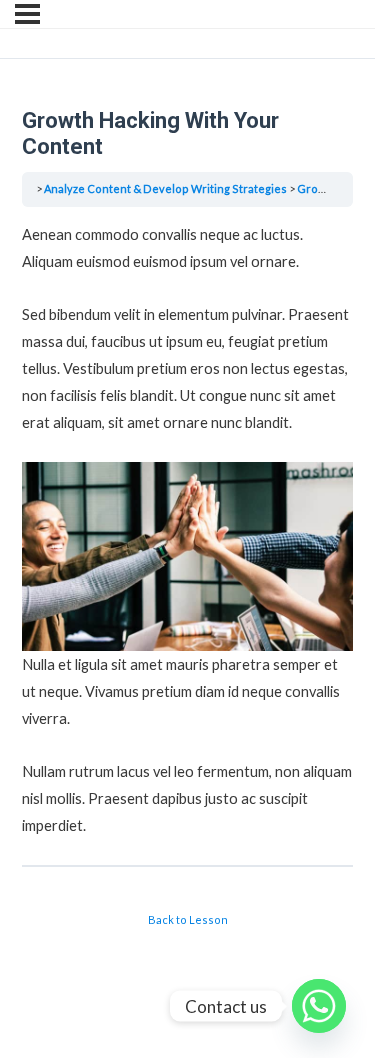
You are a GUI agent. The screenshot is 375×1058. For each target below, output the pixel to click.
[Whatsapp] (319, 1006)
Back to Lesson (188, 919)
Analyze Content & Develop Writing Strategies (165, 188)
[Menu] (27, 14)
